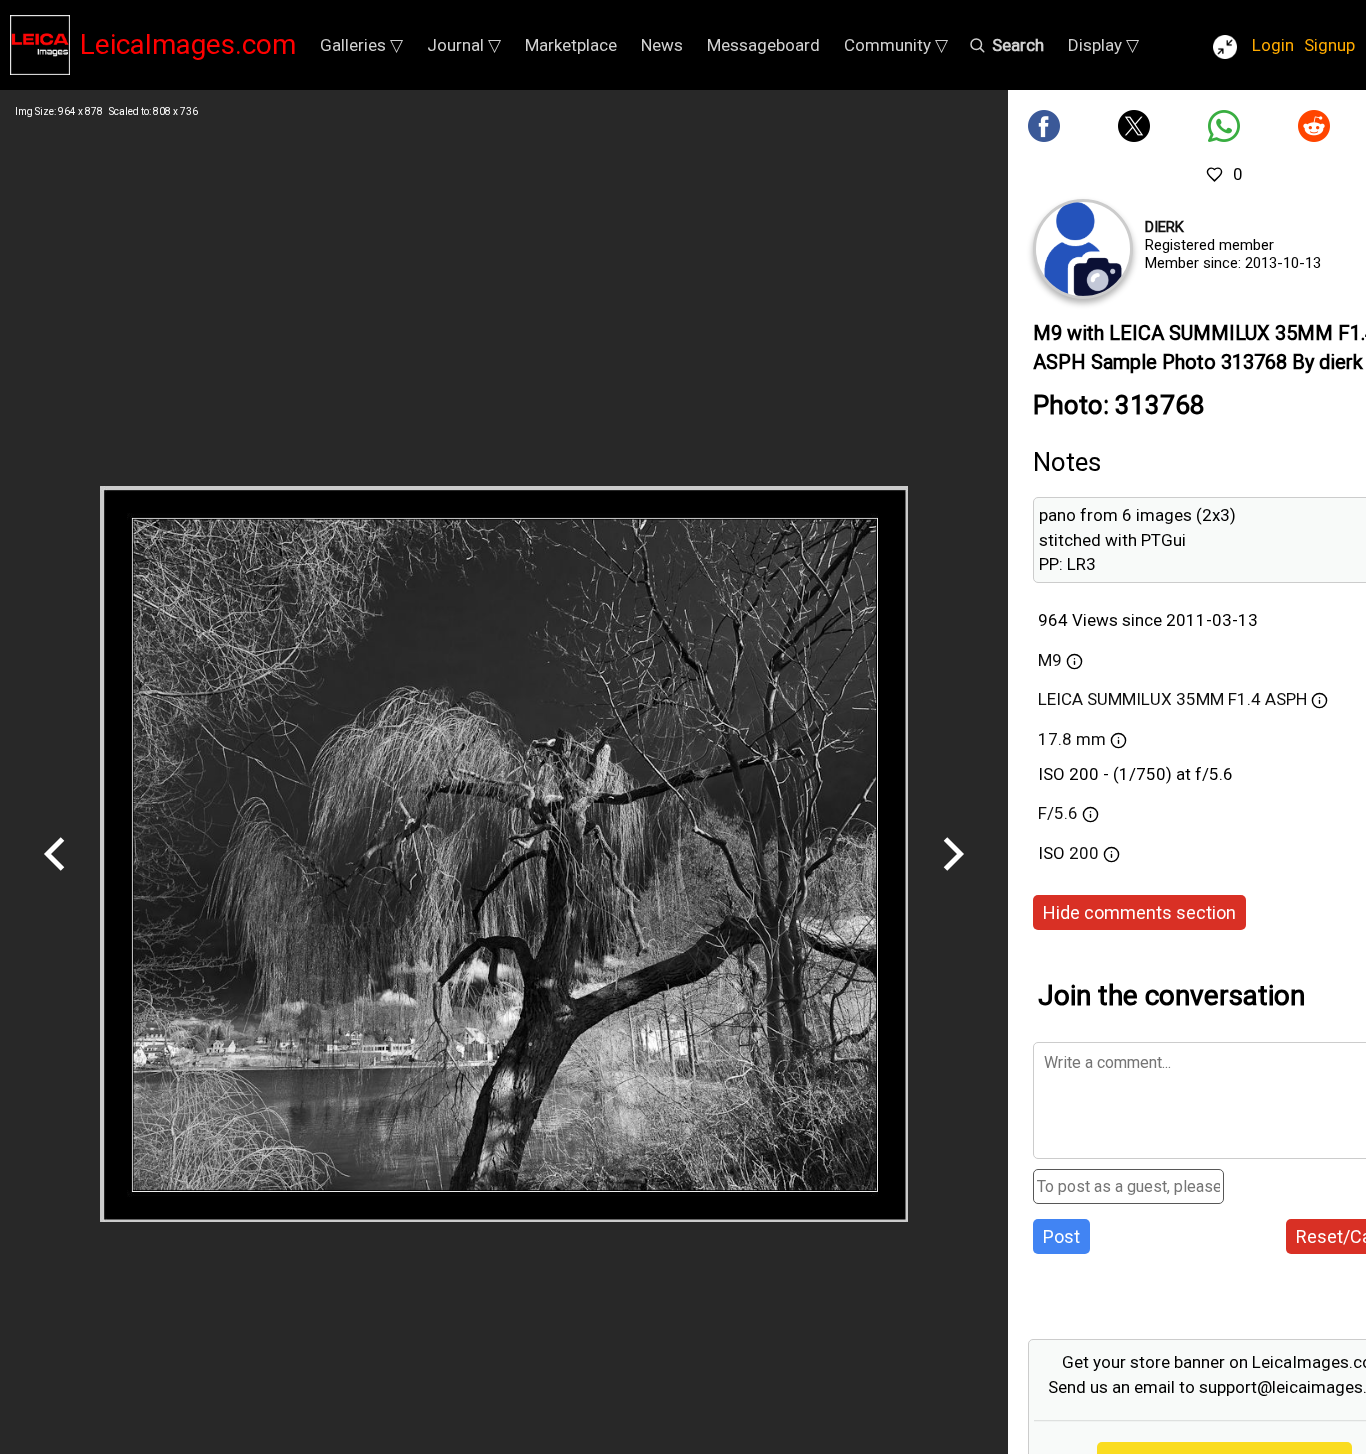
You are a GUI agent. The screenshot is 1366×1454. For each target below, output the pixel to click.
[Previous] (55, 878)
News (662, 45)
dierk (1164, 227)
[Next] (953, 878)
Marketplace (571, 45)
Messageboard (763, 45)
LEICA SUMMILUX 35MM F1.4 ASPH (1172, 699)
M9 (1050, 660)
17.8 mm (1072, 739)
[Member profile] (1083, 249)
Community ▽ (896, 45)
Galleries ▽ (361, 45)
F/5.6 (1058, 813)
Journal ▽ (464, 45)
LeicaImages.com (188, 44)
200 (1086, 853)
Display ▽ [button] (1103, 45)
